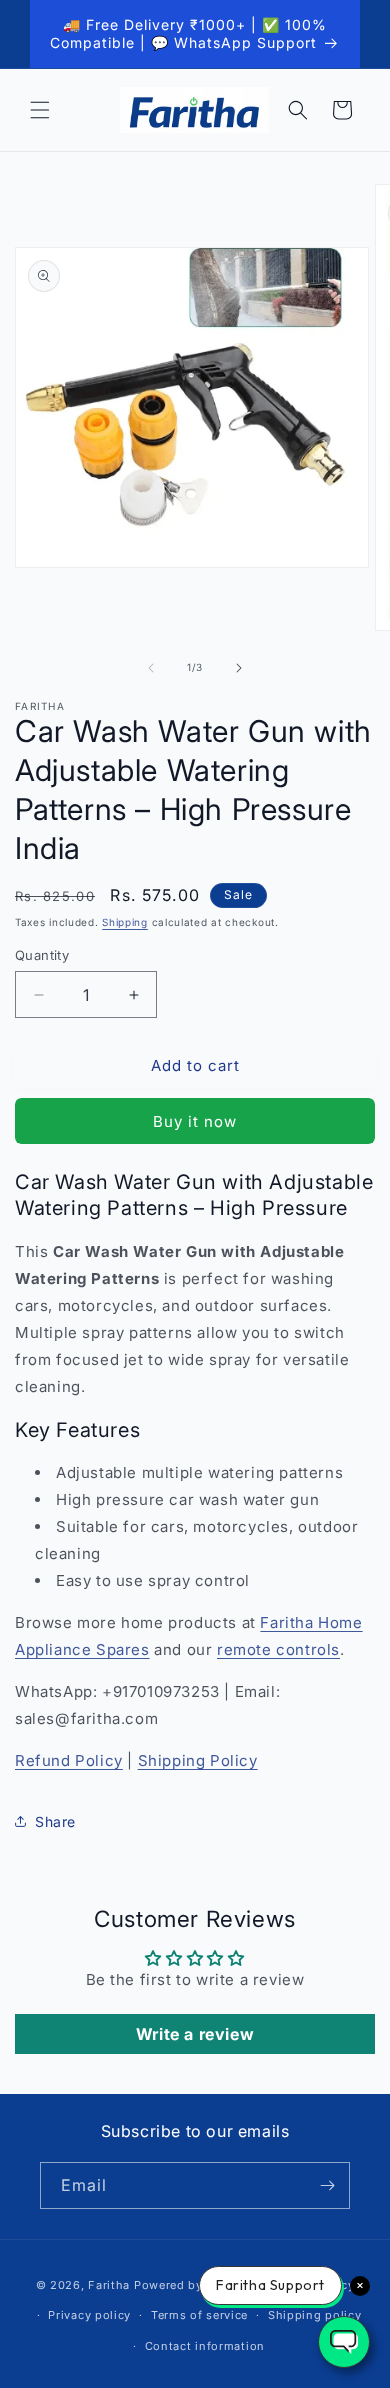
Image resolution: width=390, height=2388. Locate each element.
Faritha (109, 2285)
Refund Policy (69, 1760)
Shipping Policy (198, 1760)
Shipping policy (315, 2315)
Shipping (125, 922)
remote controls (278, 1649)
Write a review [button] (195, 2034)
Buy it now (195, 1121)
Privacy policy (89, 2315)
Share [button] (55, 1821)
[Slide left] (151, 668)
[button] (40, 110)
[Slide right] (239, 668)
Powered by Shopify (193, 2285)
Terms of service (199, 2315)
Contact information (205, 2346)
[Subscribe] (327, 2185)
